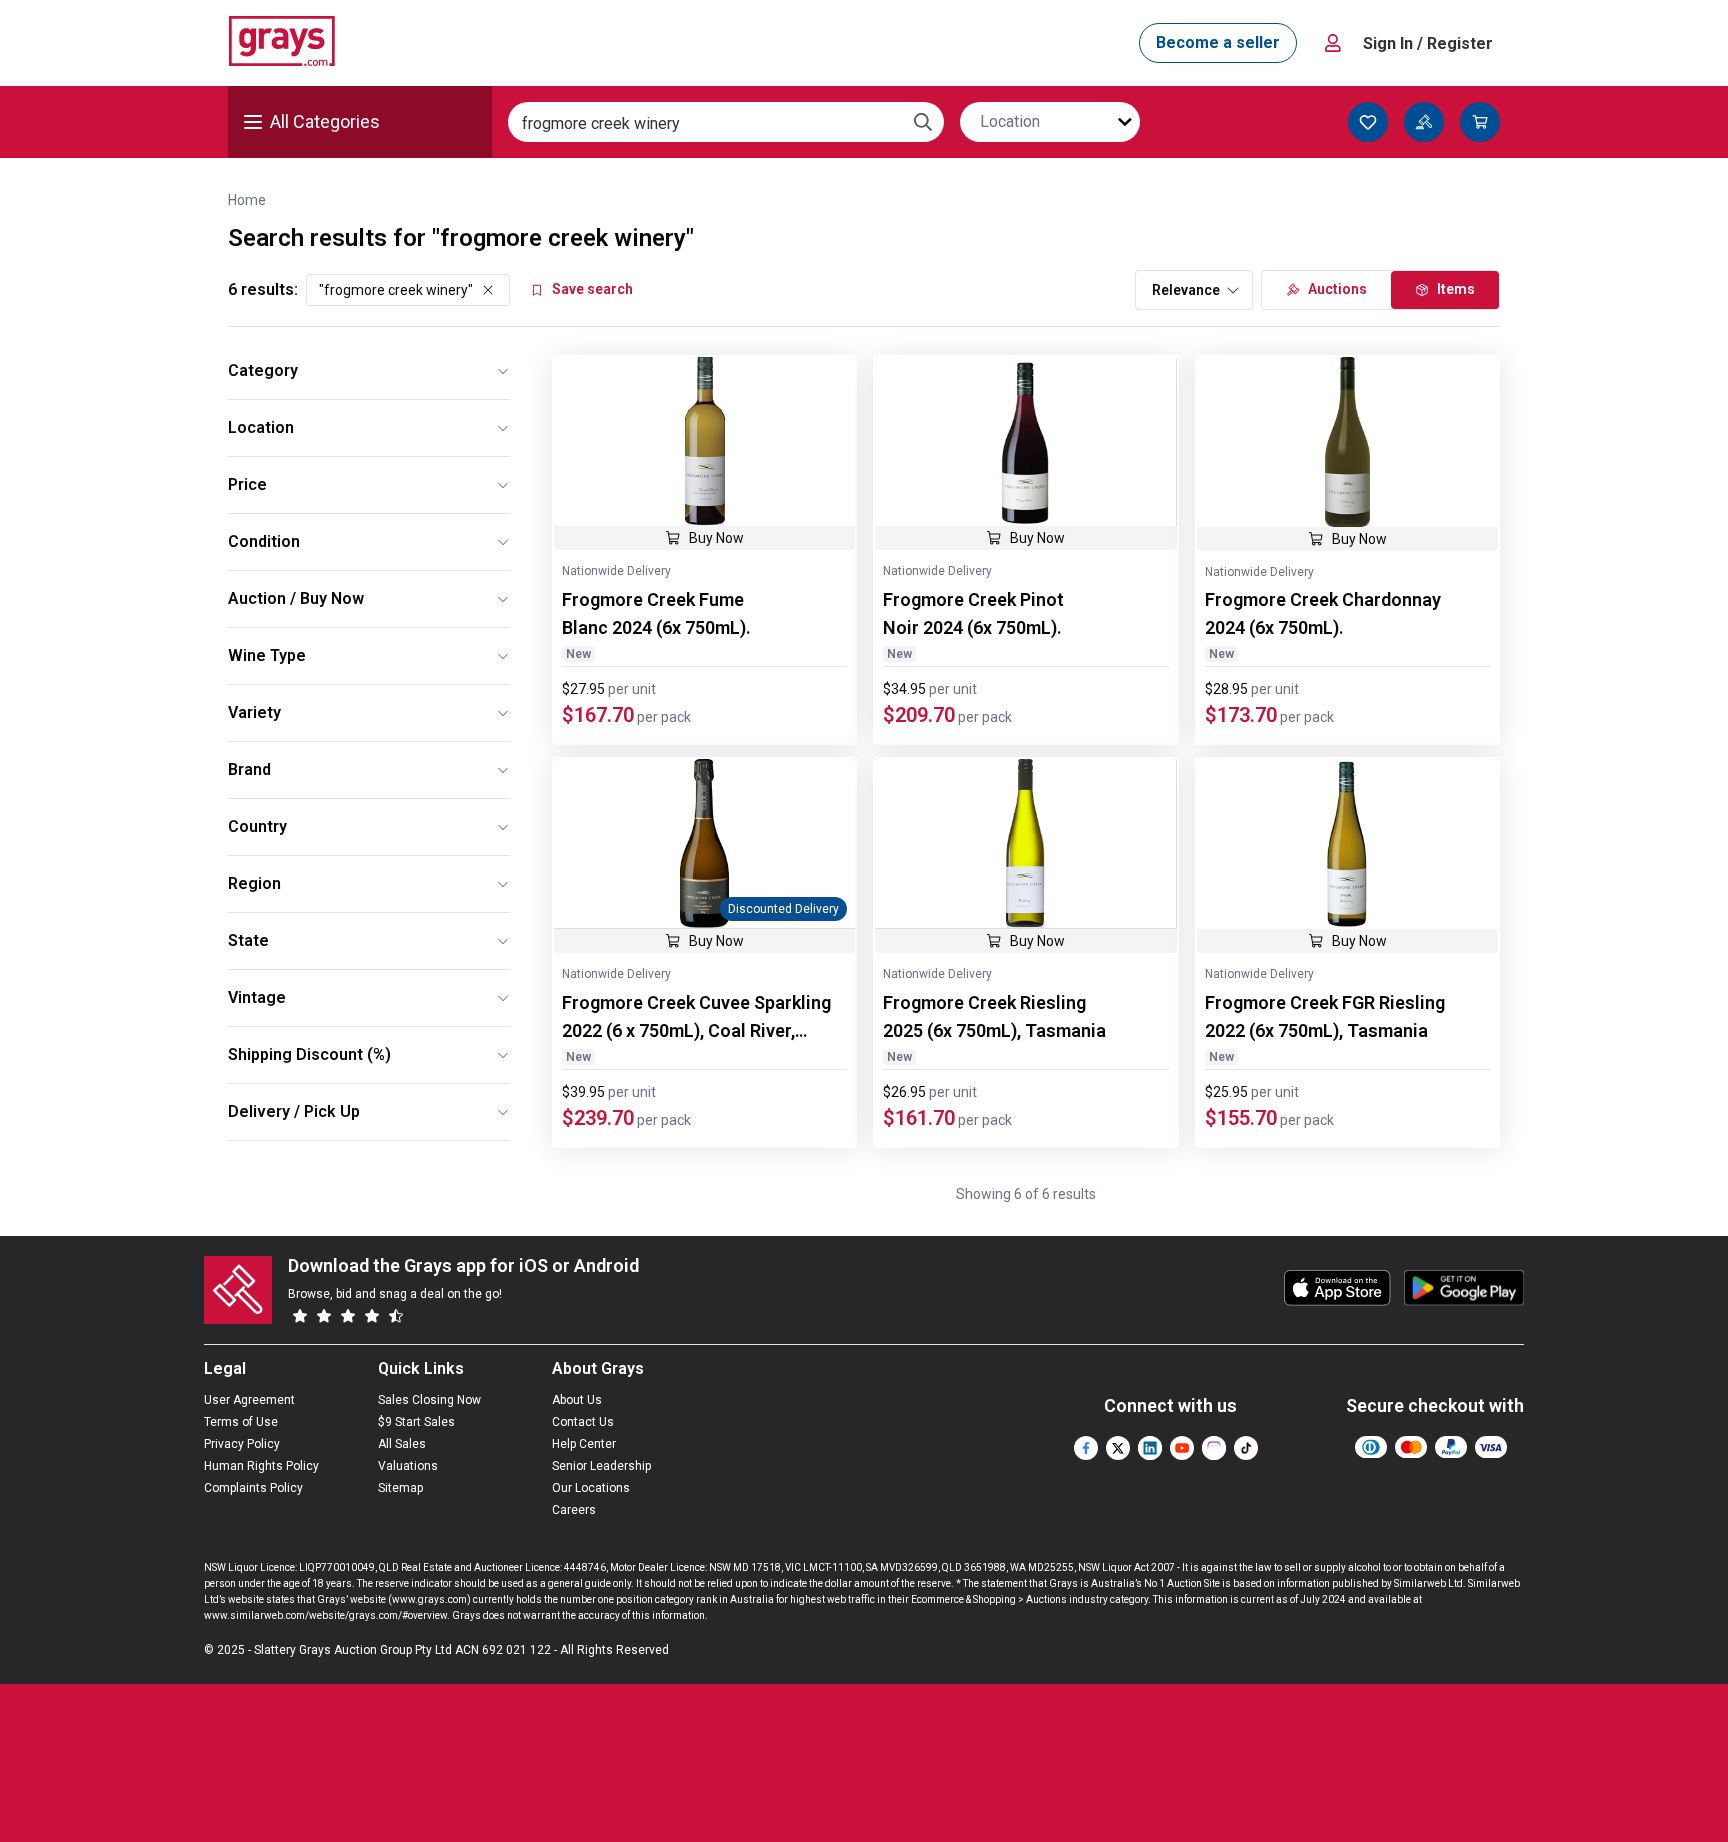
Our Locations (591, 1488)
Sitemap (400, 1488)
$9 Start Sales (416, 1422)
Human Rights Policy (261, 1466)
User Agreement (249, 1400)
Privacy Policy (242, 1444)
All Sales (402, 1444)
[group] (704, 441)
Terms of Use (241, 1422)
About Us (577, 1400)
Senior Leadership (601, 1466)
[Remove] (488, 290)
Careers (574, 1510)
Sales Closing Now (429, 1400)
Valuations (408, 1466)
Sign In (1428, 43)
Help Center (584, 1444)
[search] (923, 122)
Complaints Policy (253, 1488)
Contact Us (583, 1422)
